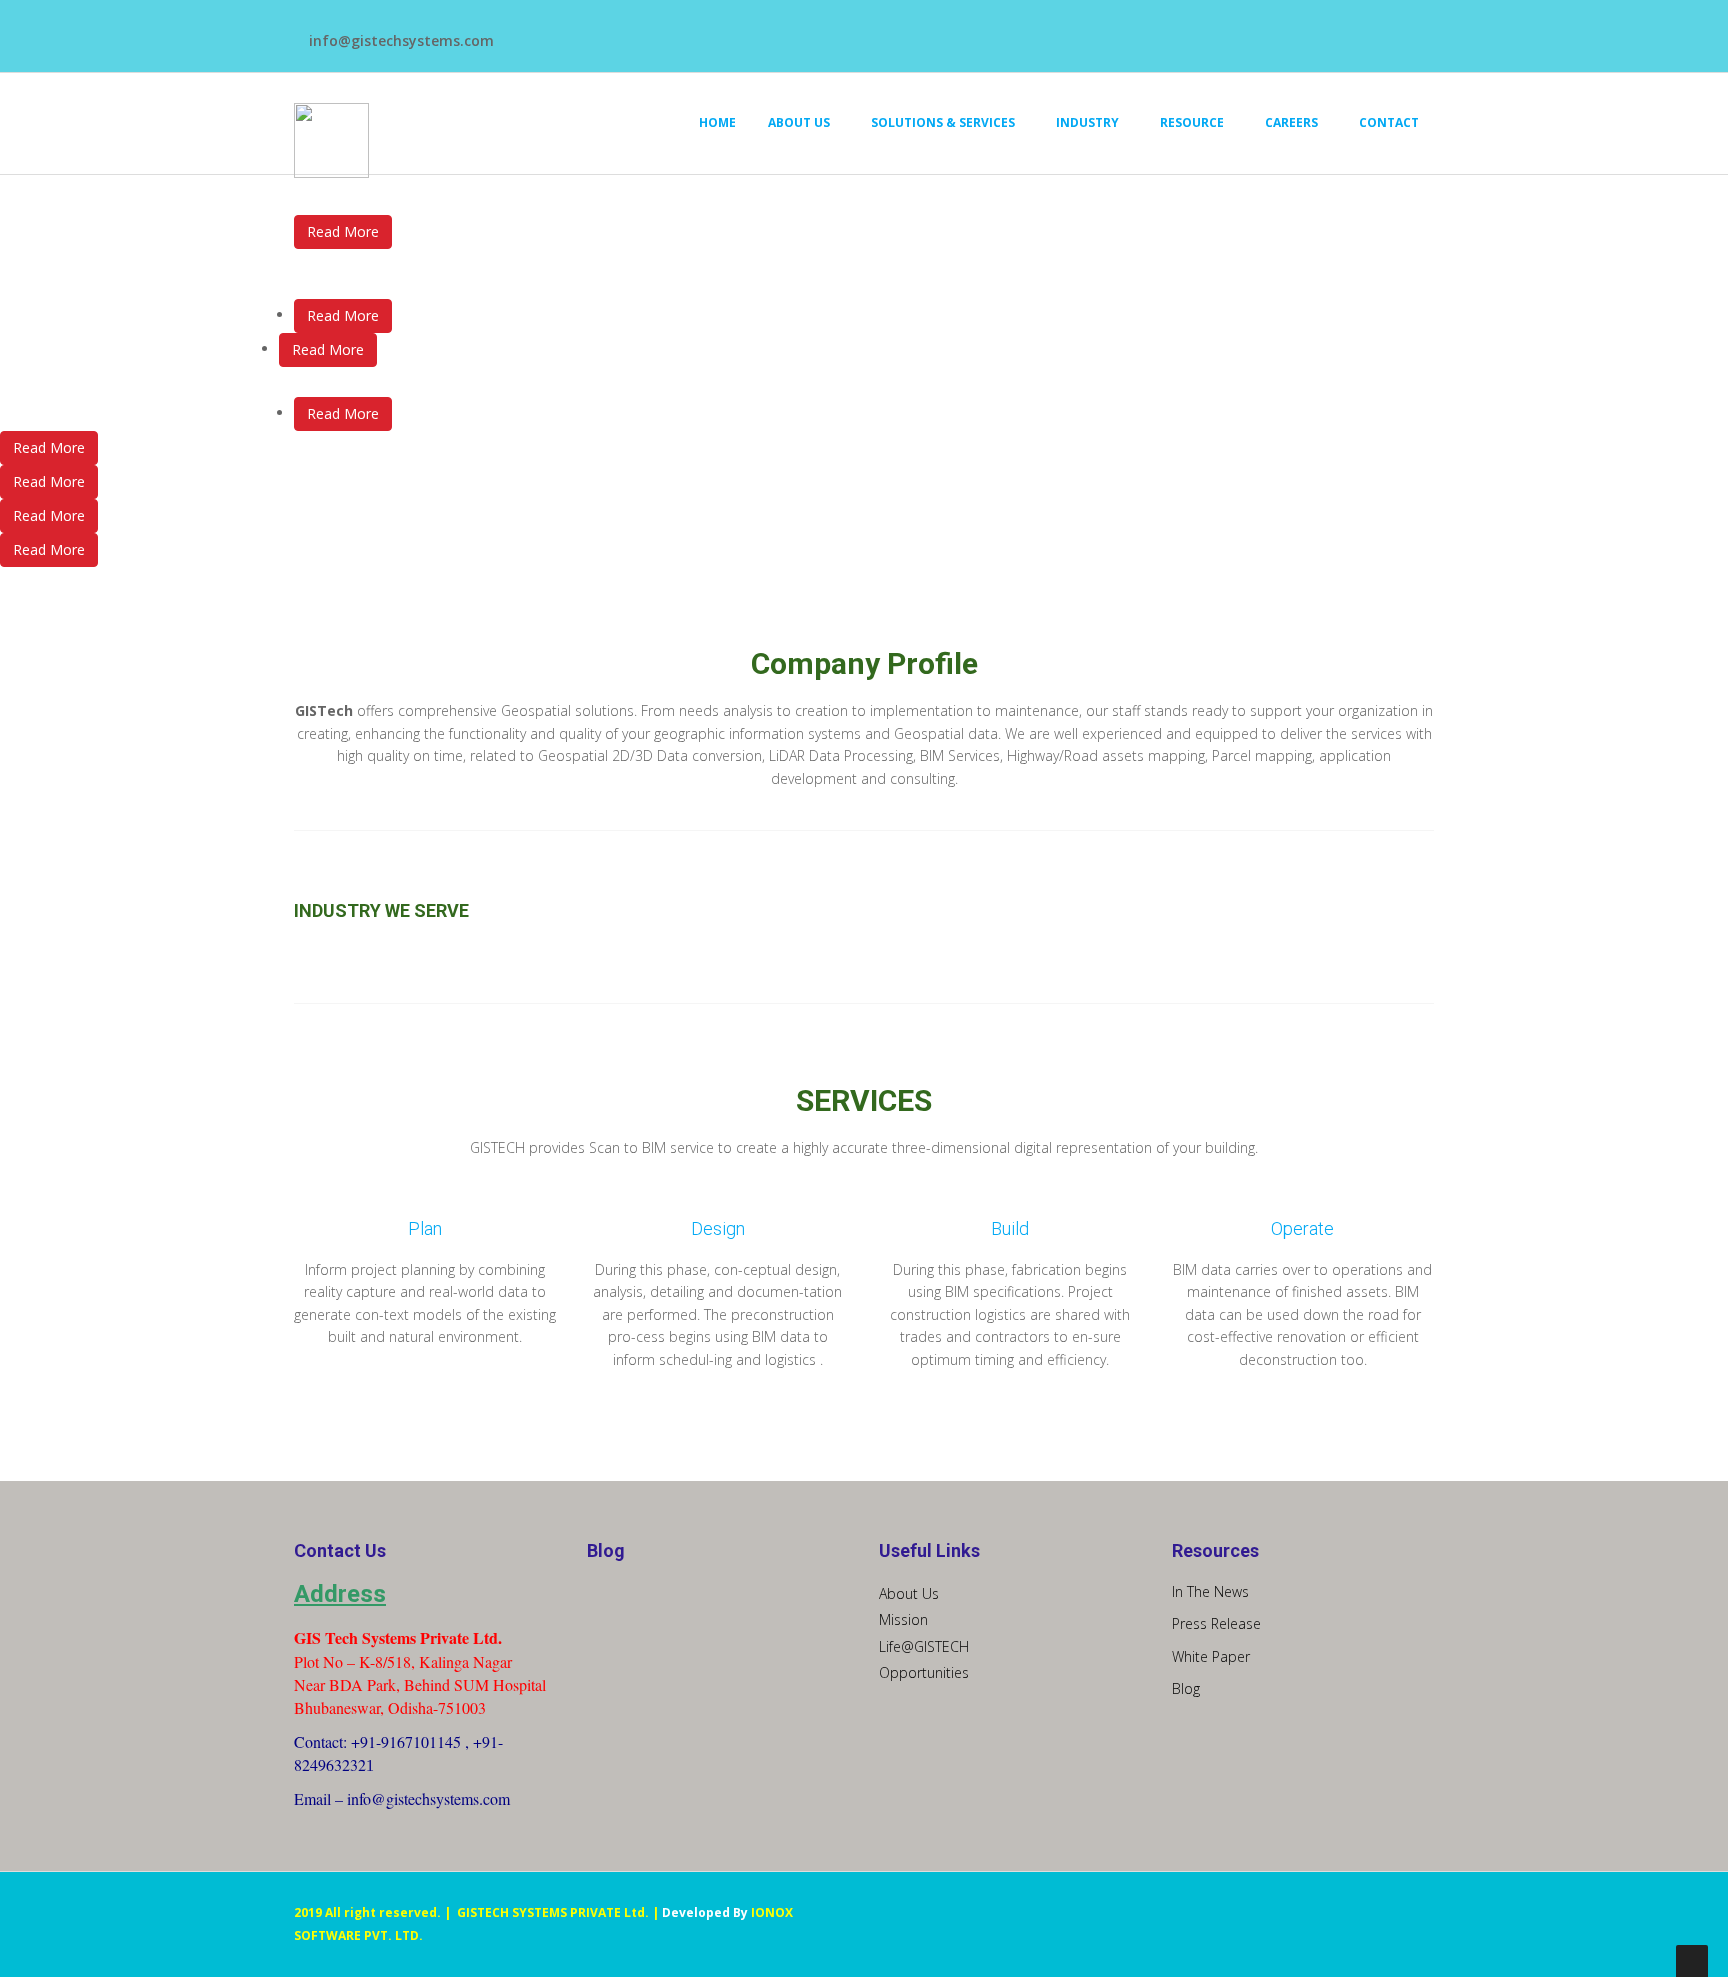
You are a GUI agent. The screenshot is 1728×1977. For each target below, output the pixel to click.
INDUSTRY (1087, 122)
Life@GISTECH (924, 1646)
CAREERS (1291, 122)
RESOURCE (1192, 122)
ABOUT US (799, 122)
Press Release (1216, 1623)
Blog (1186, 1688)
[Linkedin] (954, 30)
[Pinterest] (979, 30)
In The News (1210, 1591)
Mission (903, 1619)
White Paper (1211, 1656)
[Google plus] (1004, 30)
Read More (343, 231)
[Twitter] (929, 30)
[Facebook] (904, 30)
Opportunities (924, 1672)
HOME (717, 122)
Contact (1389, 122)
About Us (909, 1593)
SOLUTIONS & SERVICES (943, 122)
